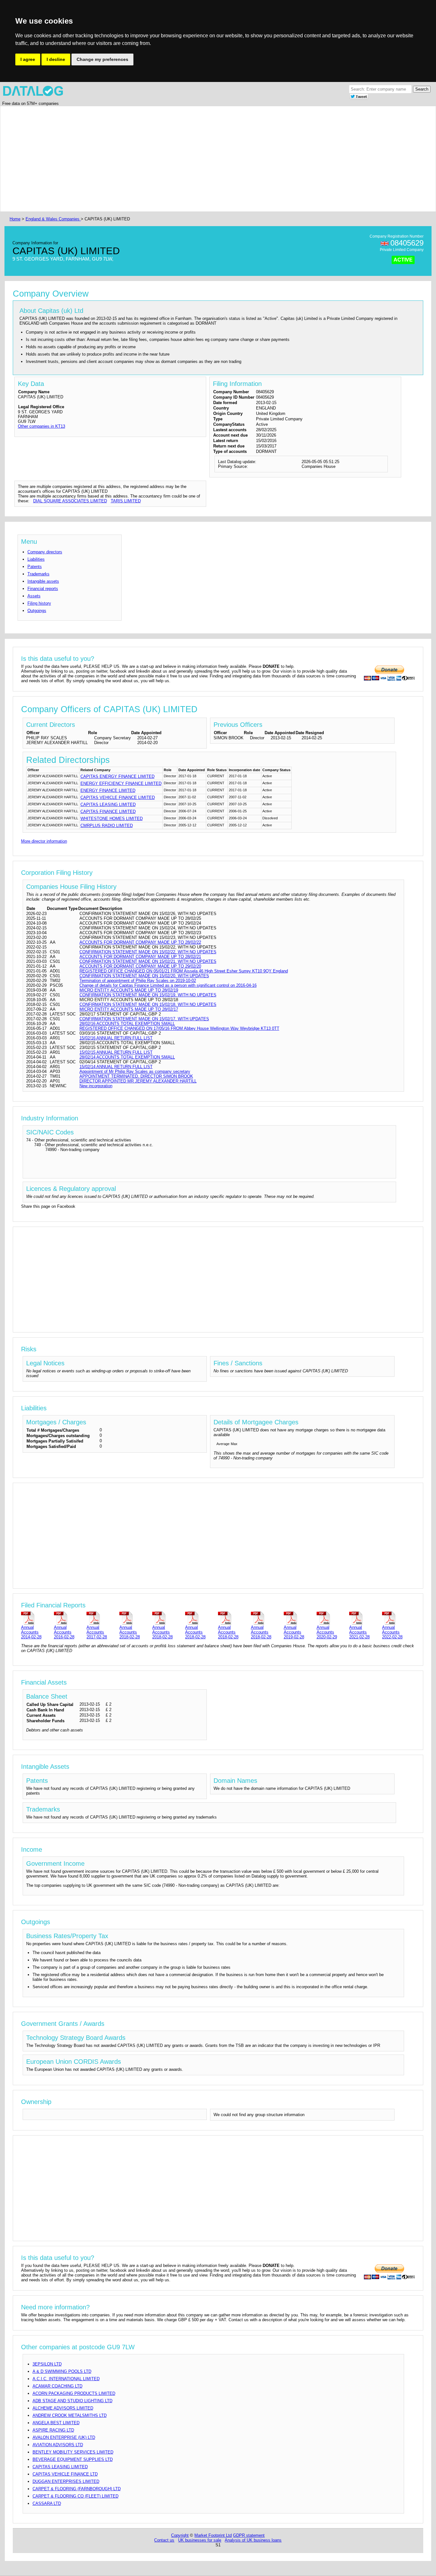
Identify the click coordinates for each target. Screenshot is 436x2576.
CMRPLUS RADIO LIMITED (107, 826)
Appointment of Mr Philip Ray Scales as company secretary (135, 1071)
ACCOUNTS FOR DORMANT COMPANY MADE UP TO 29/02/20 (140, 966)
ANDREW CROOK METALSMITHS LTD (70, 2415)
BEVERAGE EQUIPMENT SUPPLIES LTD (73, 2459)
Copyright (180, 2535)
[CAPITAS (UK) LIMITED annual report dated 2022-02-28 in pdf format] (397, 1618)
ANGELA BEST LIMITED (56, 2423)
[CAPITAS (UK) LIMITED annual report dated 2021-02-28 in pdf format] (364, 1618)
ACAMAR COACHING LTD (57, 2386)
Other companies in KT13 (41, 426)
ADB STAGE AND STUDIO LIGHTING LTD (72, 2401)
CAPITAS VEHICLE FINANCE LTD (65, 2474)
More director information (44, 841)
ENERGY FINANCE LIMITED (108, 790)
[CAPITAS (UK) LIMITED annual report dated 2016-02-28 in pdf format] (69, 1618)
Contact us (164, 2540)
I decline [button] (56, 59)
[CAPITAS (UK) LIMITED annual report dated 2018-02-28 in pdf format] (135, 1618)
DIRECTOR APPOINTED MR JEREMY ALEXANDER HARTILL (138, 1081)
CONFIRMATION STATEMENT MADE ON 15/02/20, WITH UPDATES (144, 976)
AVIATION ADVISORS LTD (58, 2445)
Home (15, 219)
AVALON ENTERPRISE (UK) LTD (64, 2437)
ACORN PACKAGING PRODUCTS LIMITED (74, 2393)
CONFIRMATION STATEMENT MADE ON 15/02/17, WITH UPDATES (144, 1019)
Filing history (39, 603)
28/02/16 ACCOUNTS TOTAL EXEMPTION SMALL (127, 1024)
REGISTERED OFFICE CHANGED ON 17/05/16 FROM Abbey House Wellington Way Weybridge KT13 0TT (179, 1028)
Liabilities (36, 559)
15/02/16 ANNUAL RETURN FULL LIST (116, 1038)
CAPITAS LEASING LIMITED (108, 805)
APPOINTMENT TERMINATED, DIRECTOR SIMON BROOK (136, 1076)
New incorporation (96, 1086)
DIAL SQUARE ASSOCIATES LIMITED (70, 501)
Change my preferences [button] (102, 59)
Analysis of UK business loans (253, 2540)
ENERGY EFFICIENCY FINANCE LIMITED (121, 783)
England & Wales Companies (53, 219)
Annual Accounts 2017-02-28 (97, 1632)
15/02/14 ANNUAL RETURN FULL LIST (116, 1067)
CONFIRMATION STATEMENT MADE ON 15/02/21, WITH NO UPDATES (148, 961)
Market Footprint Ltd (213, 2535)
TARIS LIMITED (126, 501)
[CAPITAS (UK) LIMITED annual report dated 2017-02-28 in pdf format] (102, 1618)
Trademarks (38, 574)
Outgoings (37, 611)
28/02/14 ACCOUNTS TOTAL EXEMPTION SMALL (127, 1057)
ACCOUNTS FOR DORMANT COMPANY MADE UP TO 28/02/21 (140, 957)
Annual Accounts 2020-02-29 (327, 1632)
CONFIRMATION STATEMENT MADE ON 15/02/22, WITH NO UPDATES (148, 952)
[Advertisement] (200, 159)
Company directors (45, 552)
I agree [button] (28, 59)
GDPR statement (249, 2535)
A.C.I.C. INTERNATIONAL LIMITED (66, 2379)
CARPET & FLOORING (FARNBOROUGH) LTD (77, 2489)
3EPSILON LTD (47, 2364)
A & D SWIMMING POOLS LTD (62, 2371)
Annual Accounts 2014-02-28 (31, 1632)
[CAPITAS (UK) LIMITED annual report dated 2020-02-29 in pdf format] (332, 1618)
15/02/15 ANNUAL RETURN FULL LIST (116, 1052)
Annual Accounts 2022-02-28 (392, 1632)
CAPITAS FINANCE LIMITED (108, 812)
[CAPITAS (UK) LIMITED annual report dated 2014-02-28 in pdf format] (36, 1618)
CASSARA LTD (47, 2503)
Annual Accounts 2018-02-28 (130, 1632)
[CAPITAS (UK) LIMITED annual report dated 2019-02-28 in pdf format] (299, 1618)
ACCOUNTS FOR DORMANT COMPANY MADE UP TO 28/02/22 (140, 942)
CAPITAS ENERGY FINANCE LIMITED (117, 776)
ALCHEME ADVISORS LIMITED (63, 2408)
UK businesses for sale (200, 2540)
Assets (34, 596)
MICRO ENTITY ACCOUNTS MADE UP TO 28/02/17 (129, 1009)
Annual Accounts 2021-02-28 (359, 1632)
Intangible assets (43, 581)
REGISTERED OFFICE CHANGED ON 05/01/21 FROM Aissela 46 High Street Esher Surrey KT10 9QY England (184, 971)
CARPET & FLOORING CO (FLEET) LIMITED (75, 2496)
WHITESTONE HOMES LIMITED (112, 819)
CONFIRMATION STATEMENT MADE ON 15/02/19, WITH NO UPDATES (148, 995)
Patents (35, 567)
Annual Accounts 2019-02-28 (294, 1632)
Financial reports (43, 589)
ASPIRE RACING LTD (53, 2430)
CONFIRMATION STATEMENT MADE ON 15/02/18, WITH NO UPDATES (148, 1004)
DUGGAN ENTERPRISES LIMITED (66, 2481)
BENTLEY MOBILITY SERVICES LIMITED (73, 2452)
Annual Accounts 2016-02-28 (64, 1632)
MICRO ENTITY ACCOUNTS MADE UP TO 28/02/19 (129, 990)
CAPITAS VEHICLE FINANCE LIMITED (118, 797)
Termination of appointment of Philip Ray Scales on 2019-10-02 (138, 981)
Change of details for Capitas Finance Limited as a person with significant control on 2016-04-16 (168, 985)
